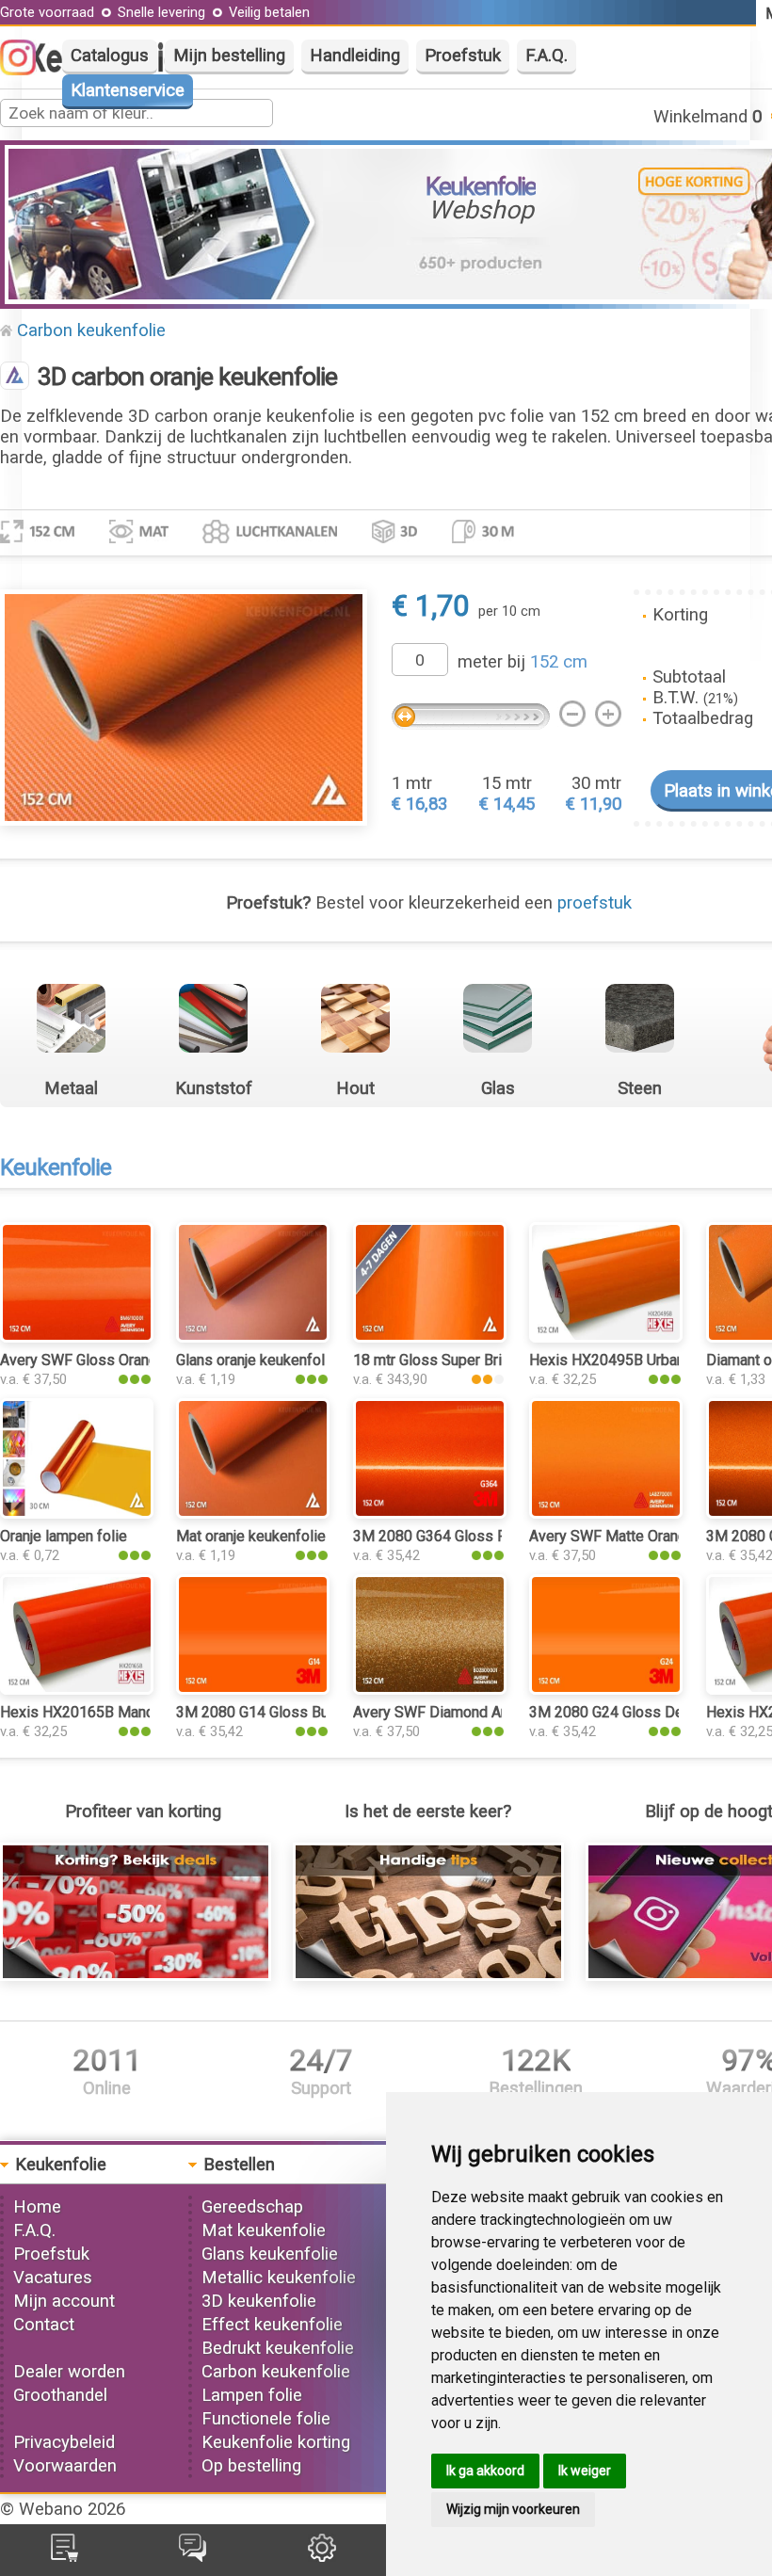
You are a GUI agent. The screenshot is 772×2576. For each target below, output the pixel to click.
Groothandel (60, 2395)
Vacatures (53, 2278)
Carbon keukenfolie (91, 330)
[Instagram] (27, 70)
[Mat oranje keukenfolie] (253, 1513)
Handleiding (355, 56)
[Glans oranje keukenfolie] (253, 1337)
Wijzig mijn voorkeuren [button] (513, 2509)
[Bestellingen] (64, 2556)
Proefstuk (463, 56)
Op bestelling (251, 2466)
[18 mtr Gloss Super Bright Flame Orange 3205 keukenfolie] (430, 1337)
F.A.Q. (547, 56)
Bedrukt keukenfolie (278, 2348)
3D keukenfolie (259, 2301)
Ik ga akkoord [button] (485, 2471)
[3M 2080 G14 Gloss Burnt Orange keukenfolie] (253, 1689)
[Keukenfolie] (15, 378)
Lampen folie (252, 2395)
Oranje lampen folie (64, 1536)
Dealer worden (69, 2372)
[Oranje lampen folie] (77, 1513)
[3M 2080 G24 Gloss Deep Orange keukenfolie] (606, 1689)
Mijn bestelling (229, 56)
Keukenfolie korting (276, 2442)
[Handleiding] (428, 1975)
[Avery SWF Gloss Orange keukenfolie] (77, 1337)
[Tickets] (193, 2556)
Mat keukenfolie (264, 2230)
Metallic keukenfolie (279, 2278)
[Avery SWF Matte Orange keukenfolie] (606, 1513)
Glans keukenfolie (270, 2254)
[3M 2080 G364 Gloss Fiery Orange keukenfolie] (430, 1513)
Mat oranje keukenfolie (251, 1536)
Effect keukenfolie (272, 2325)
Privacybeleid (64, 2442)
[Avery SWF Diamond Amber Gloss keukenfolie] (430, 1689)
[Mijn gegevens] (322, 2556)
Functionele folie (266, 2419)
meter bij (523, 662)
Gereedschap (252, 2207)
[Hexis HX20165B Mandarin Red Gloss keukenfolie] (77, 1689)
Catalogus (110, 56)
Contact (44, 2325)
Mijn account (64, 2301)
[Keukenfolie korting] (136, 1975)
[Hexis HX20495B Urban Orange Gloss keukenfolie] (606, 1337)
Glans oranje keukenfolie (257, 1360)
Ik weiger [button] (585, 2471)
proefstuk (595, 903)
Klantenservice (128, 90)
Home (37, 2207)
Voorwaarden (65, 2466)
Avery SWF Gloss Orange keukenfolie (123, 1360)
